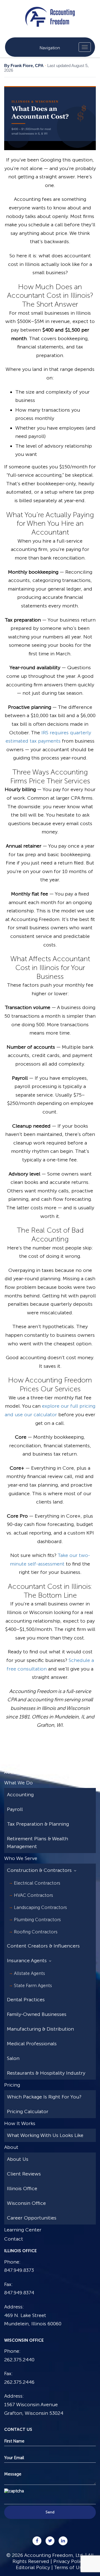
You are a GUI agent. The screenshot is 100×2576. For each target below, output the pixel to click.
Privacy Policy (69, 2561)
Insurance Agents (27, 1961)
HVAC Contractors (33, 1895)
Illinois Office (22, 2188)
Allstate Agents (29, 1973)
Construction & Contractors (39, 1870)
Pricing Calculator (28, 2111)
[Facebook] (37, 2541)
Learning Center (23, 2230)
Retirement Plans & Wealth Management (37, 1843)
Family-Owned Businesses (37, 2014)
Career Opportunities (32, 2218)
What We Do (18, 1783)
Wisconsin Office (26, 2203)
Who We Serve (21, 1858)
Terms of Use (69, 2567)
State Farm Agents (33, 1985)
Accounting (20, 1795)
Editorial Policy (33, 2567)
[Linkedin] (63, 2541)
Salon (13, 2058)
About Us (18, 2159)
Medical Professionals (32, 2044)
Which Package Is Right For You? (44, 2097)
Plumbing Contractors (37, 1920)
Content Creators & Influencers (43, 1946)
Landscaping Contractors (40, 1907)
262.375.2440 (19, 2359)
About (11, 2147)
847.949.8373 (19, 2270)
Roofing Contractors (36, 1932)
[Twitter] (50, 2541)
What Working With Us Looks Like (45, 2135)
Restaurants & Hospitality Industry (46, 2073)
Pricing (12, 2085)
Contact (14, 2239)
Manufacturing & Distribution (40, 2029)
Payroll (15, 1809)
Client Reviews (24, 2174)
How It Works (20, 2123)
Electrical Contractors (37, 1883)
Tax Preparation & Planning (38, 1824)
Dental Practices (26, 2000)
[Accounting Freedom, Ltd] (50, 12)
